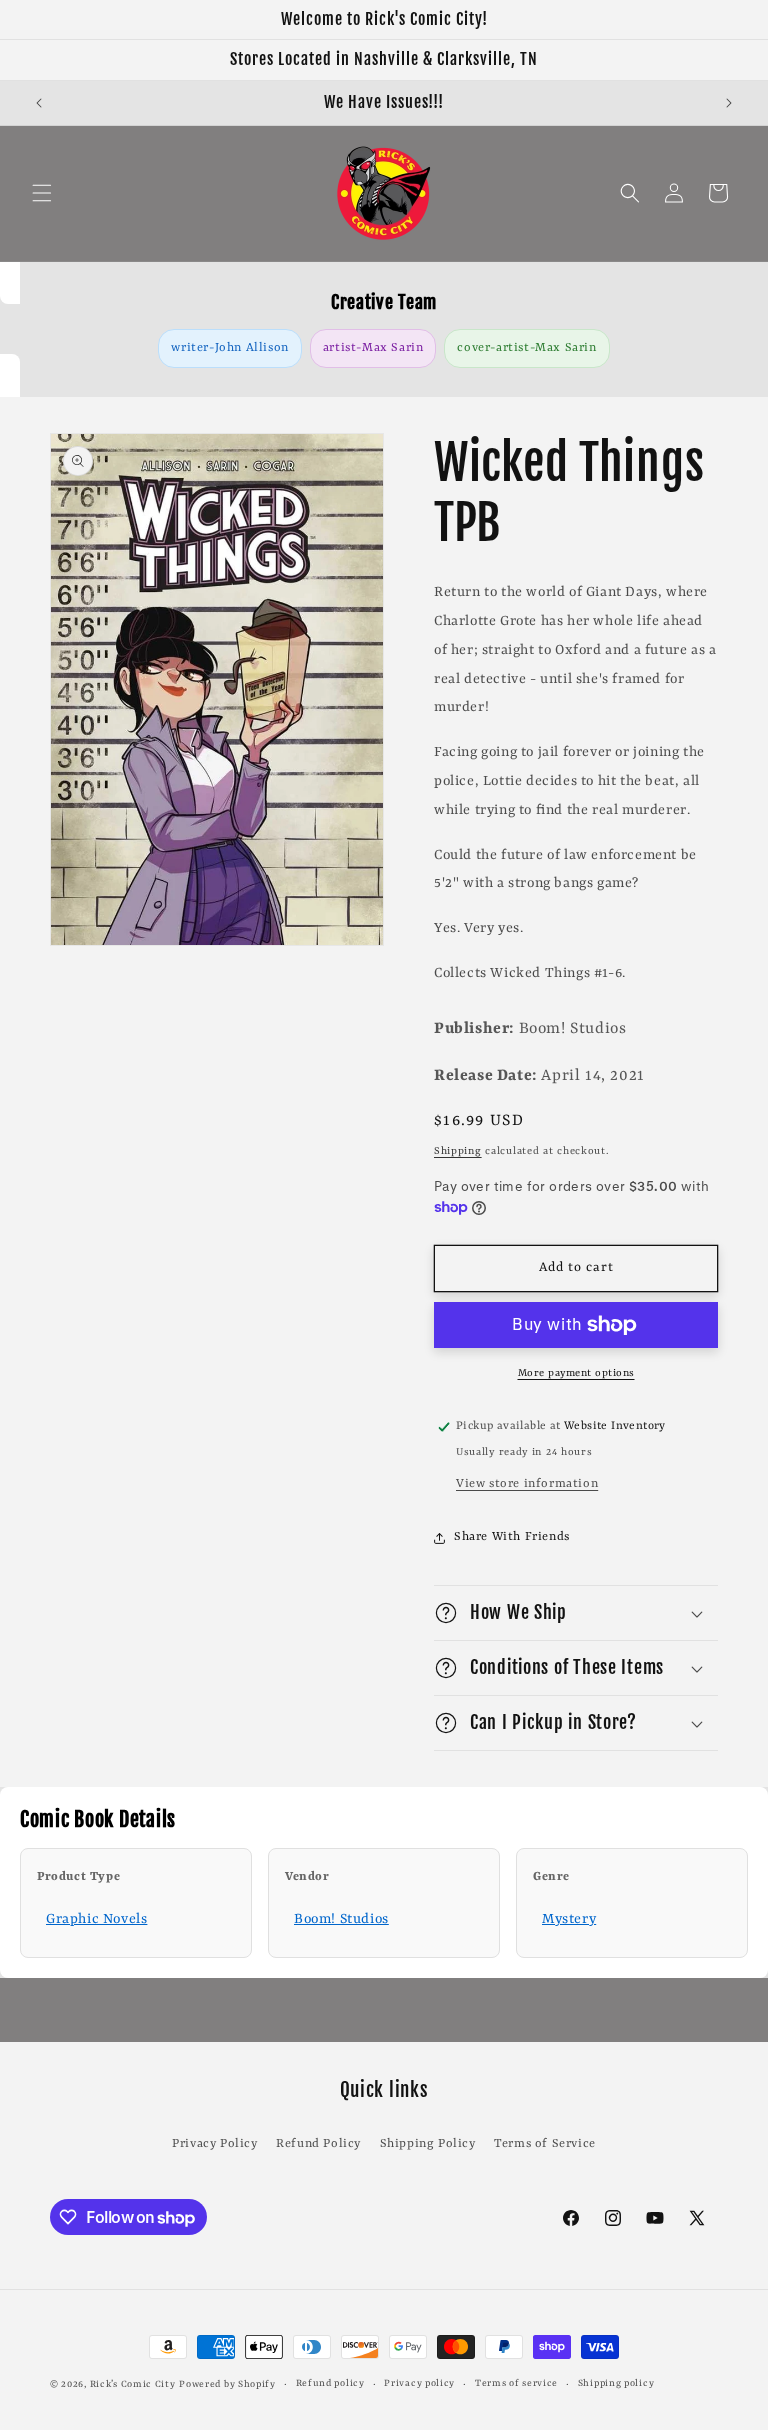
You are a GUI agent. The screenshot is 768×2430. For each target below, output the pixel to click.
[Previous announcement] (39, 103)
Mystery (569, 1919)
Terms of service (516, 2383)
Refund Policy (318, 2144)
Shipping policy (616, 2383)
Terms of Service (545, 2144)
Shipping (458, 1151)
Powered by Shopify (227, 2384)
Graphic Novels (96, 1919)
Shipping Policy (428, 2144)
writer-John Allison (229, 348)
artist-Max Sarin (373, 348)
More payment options (576, 1373)
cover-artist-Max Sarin (526, 348)
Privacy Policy (214, 2144)
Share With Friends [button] (512, 1537)
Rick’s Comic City (133, 2384)
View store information (527, 1484)
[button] (42, 193)
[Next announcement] (729, 103)
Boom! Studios (341, 1919)
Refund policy (330, 2383)
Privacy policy (419, 2383)
